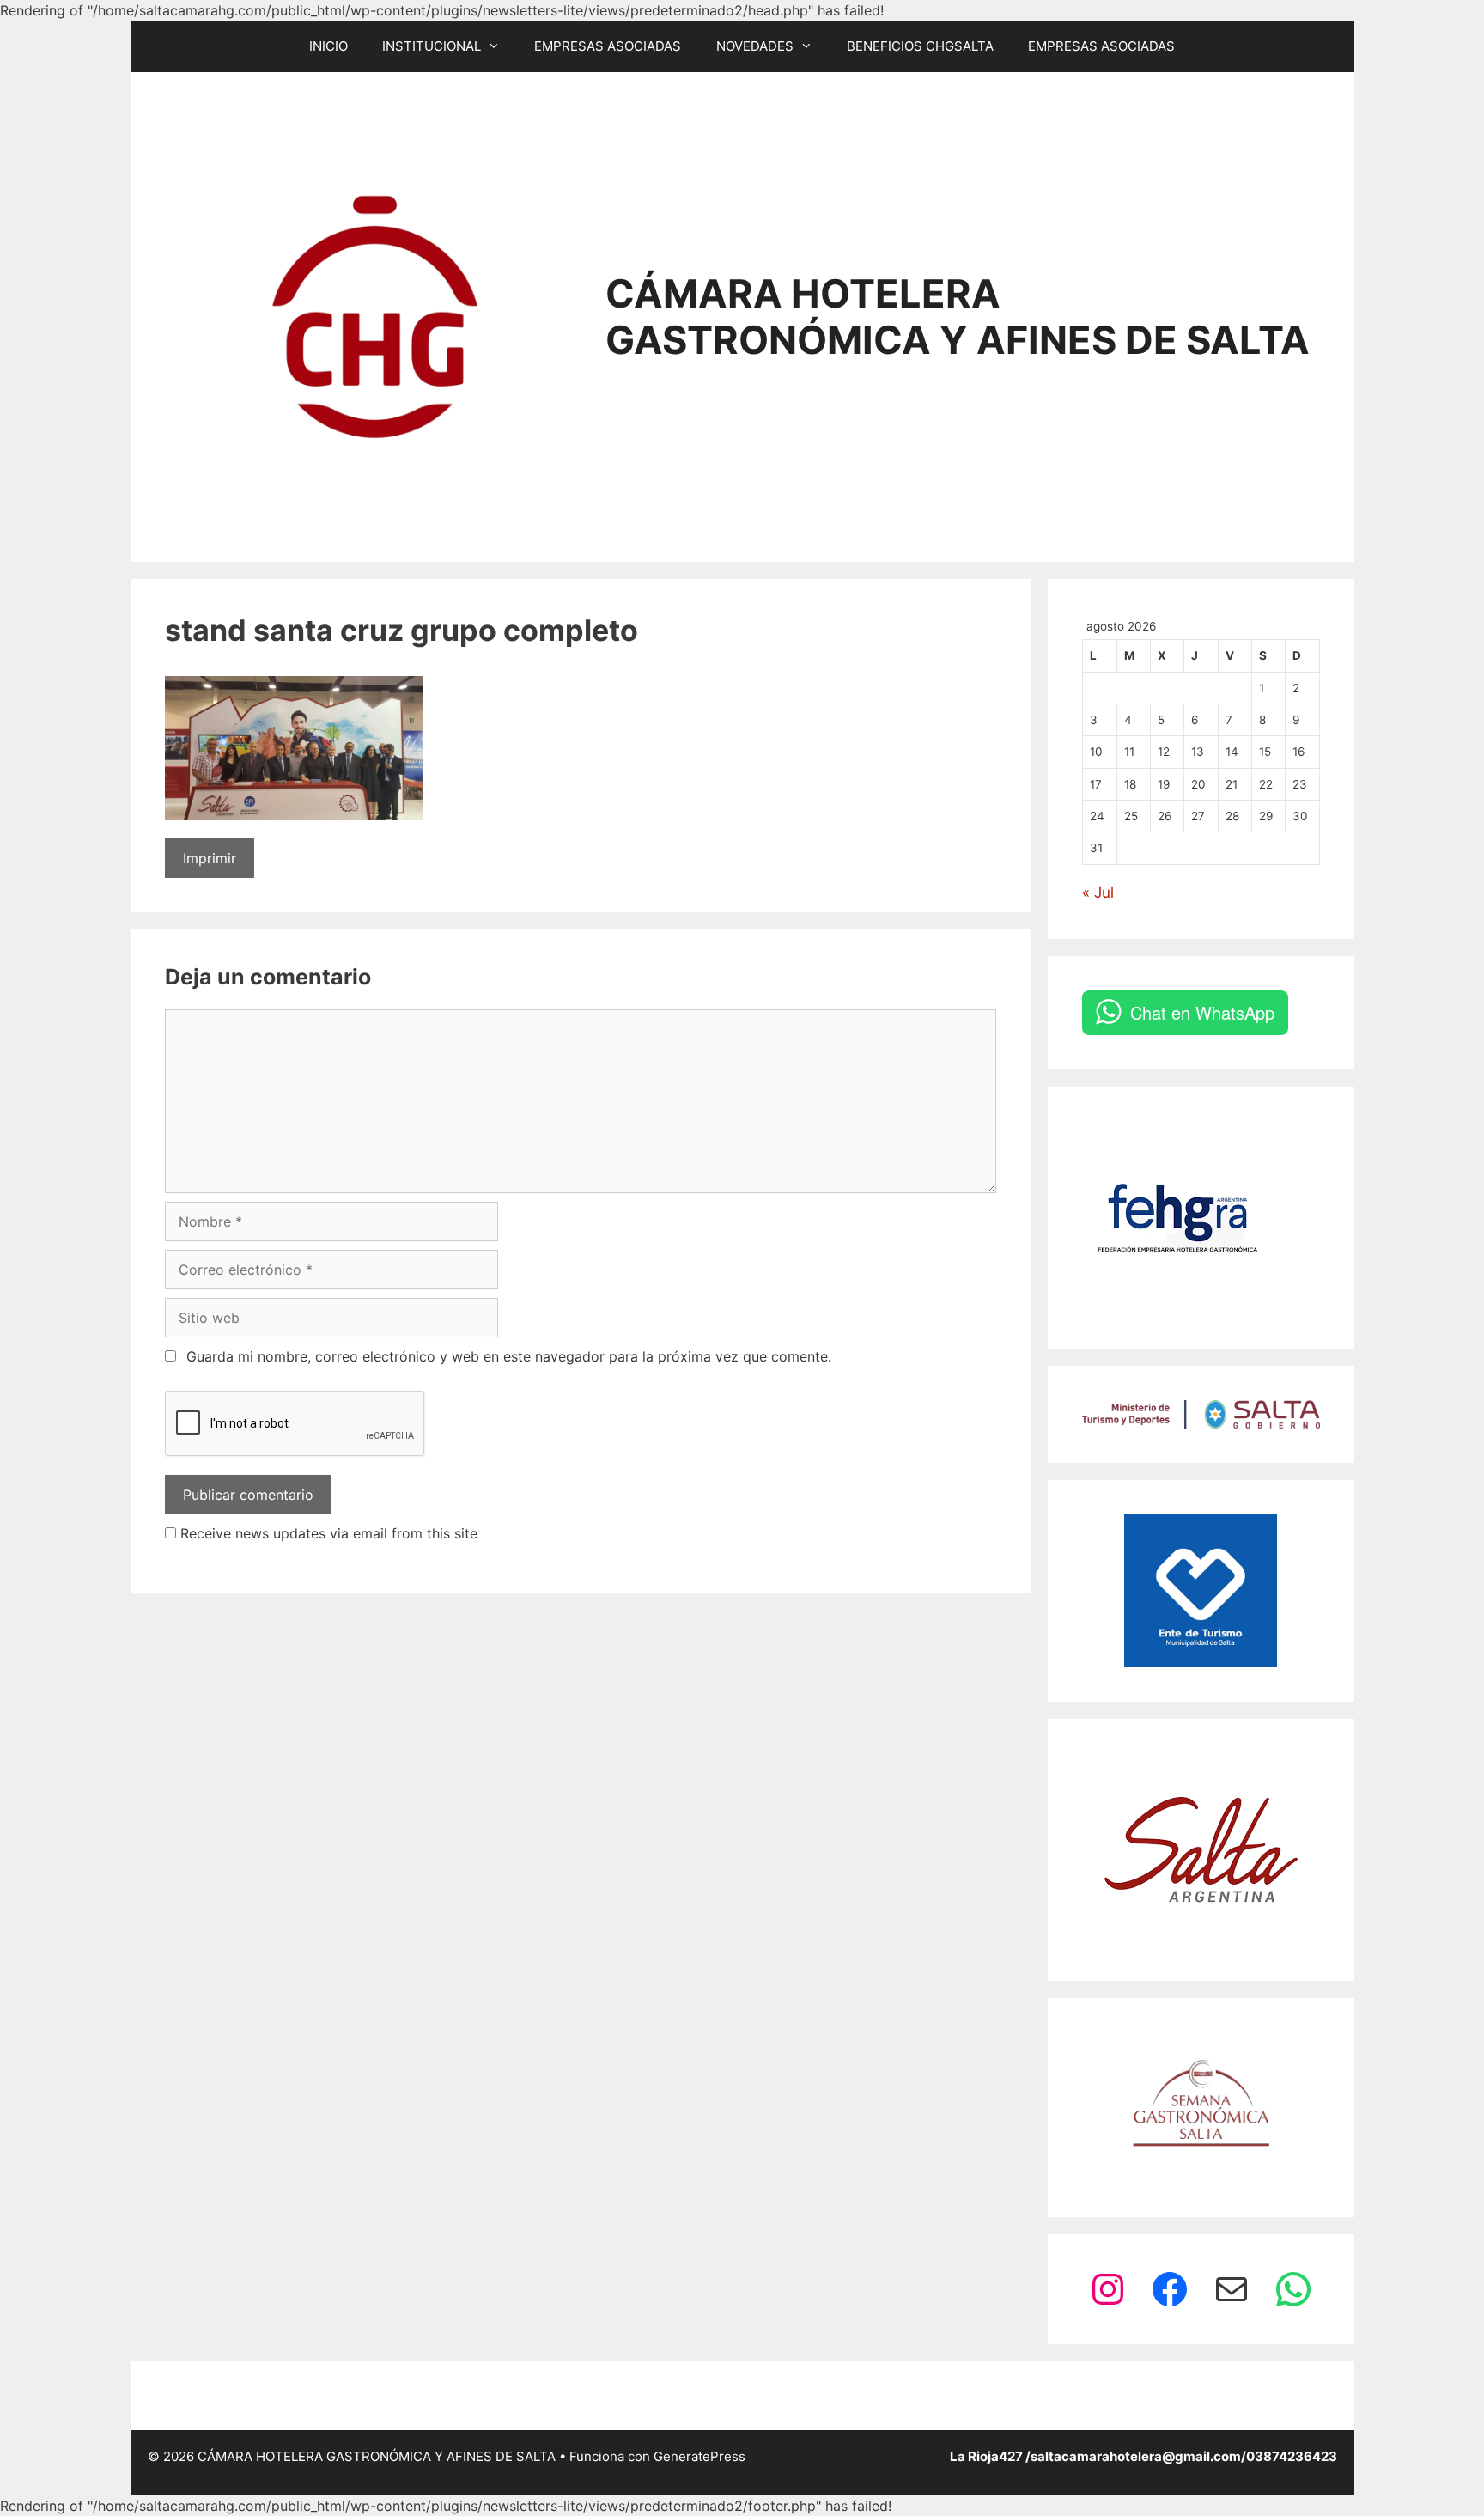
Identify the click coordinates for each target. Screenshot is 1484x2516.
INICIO (328, 46)
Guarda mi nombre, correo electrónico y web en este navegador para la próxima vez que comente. (509, 1356)
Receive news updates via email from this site (327, 1533)
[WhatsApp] (1293, 2289)
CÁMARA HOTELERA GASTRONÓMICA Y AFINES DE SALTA (958, 317)
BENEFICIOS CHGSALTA (920, 46)
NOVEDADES (755, 46)
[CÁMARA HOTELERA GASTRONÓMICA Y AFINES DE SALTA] (375, 315)
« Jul (1098, 892)
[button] (499, 46)
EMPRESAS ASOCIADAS (608, 46)
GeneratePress (699, 2456)
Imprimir (210, 858)
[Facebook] (1170, 2289)
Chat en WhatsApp (1202, 1012)
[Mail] (1232, 2289)
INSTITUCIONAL (432, 46)
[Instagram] (1108, 2289)
